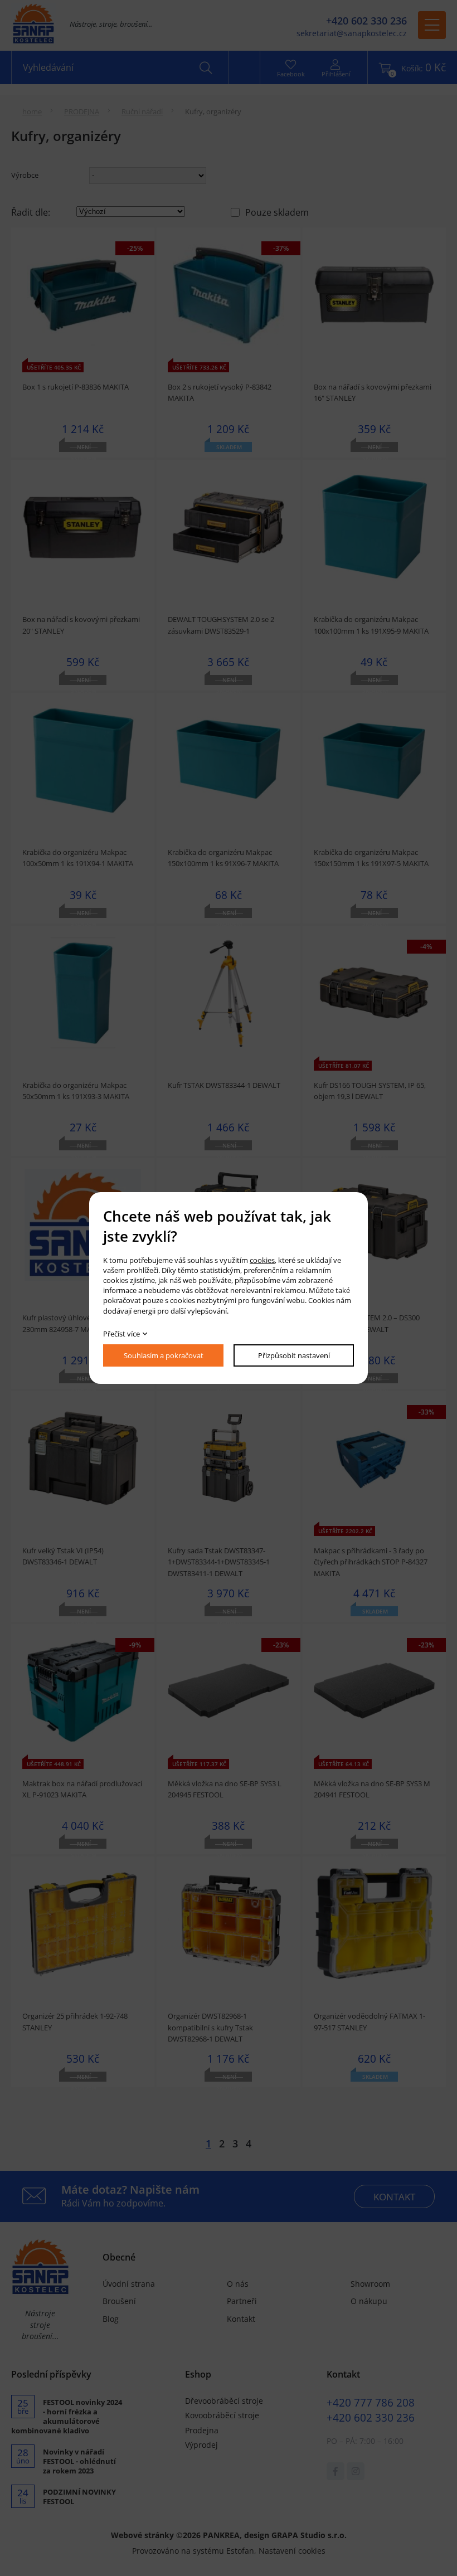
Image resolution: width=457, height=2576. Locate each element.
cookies (262, 1260)
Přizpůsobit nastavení (294, 1355)
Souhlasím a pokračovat (164, 1355)
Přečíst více (121, 1334)
